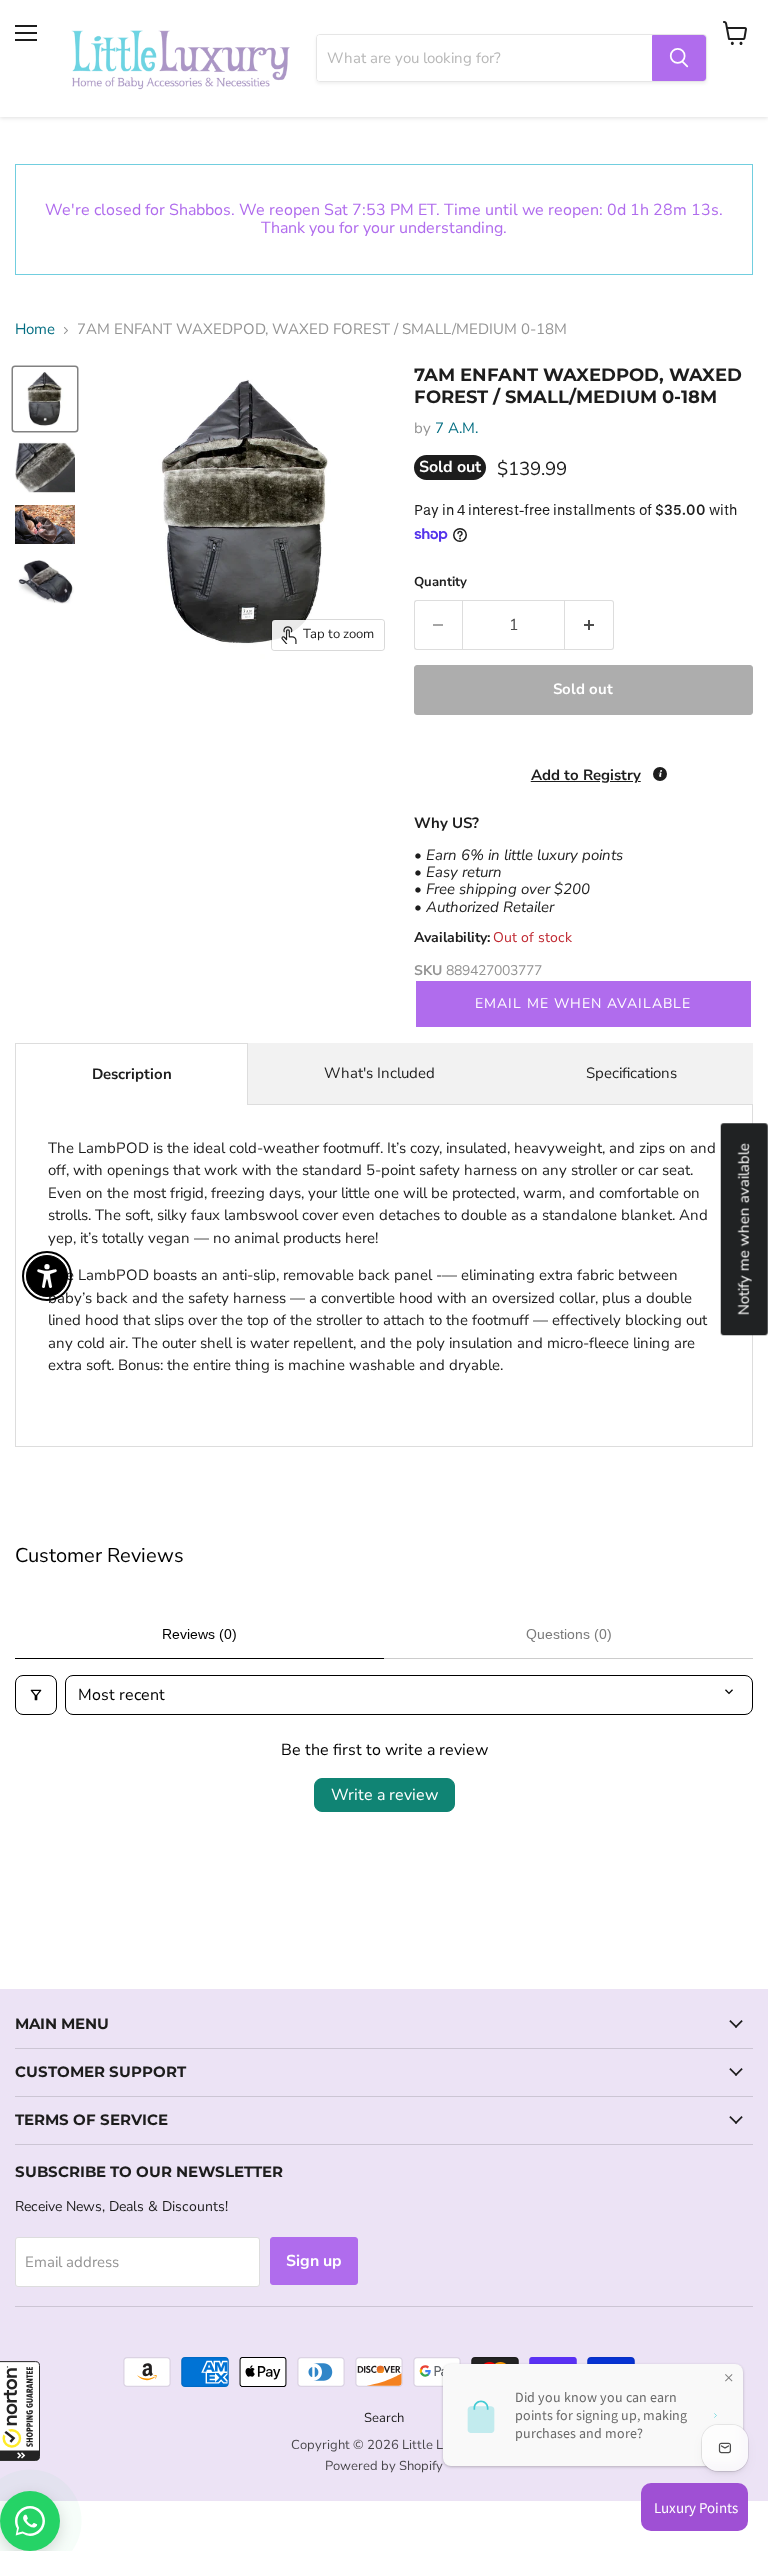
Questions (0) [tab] (569, 1634)
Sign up (314, 2261)
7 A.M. (456, 428)
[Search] (679, 58)
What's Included (379, 1073)
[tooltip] (660, 774)
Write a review (384, 1795)
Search (384, 2418)
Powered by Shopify (384, 2466)
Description (132, 1074)
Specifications (631, 1073)
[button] (20, 2411)
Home (35, 329)
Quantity (440, 582)
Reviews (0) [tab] (199, 1634)
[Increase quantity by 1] (589, 625)
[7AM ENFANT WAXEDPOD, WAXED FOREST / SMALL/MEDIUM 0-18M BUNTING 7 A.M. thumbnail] (45, 399)
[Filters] (36, 1695)
